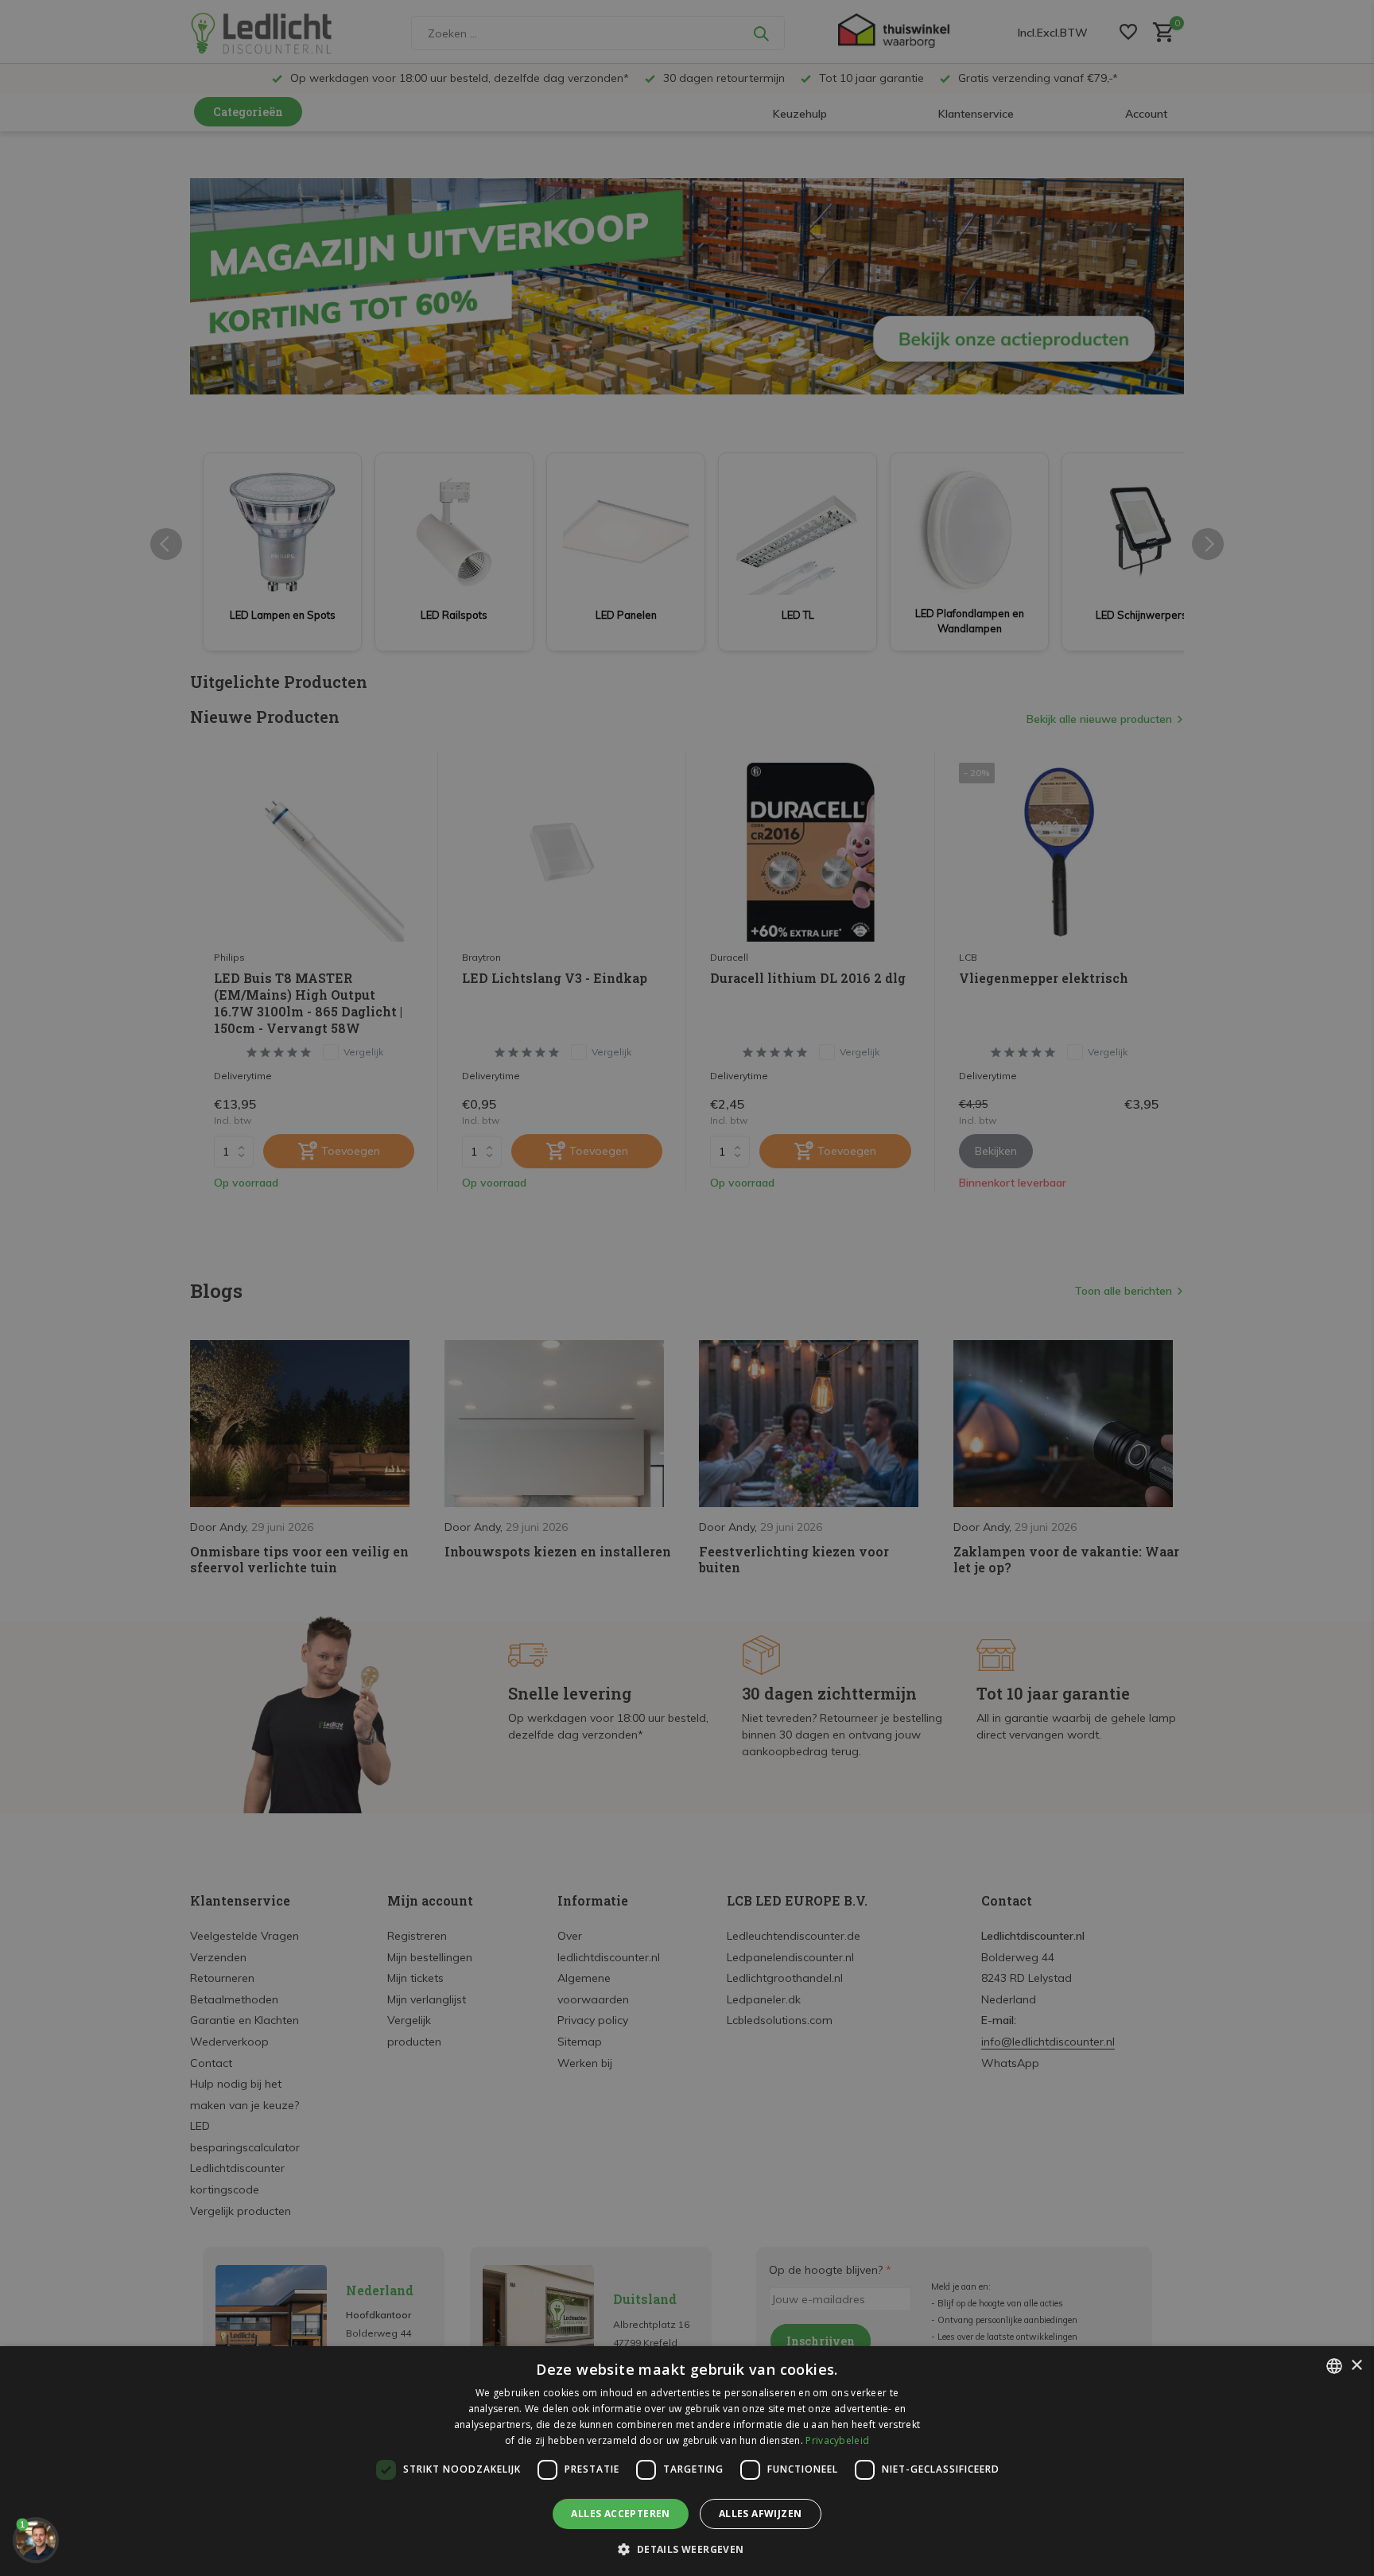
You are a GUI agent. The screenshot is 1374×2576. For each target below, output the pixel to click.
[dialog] (687, 2461)
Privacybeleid (837, 2440)
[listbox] (1334, 2366)
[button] (687, 2549)
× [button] (1356, 2366)
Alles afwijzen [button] (761, 2514)
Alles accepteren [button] (620, 2514)
